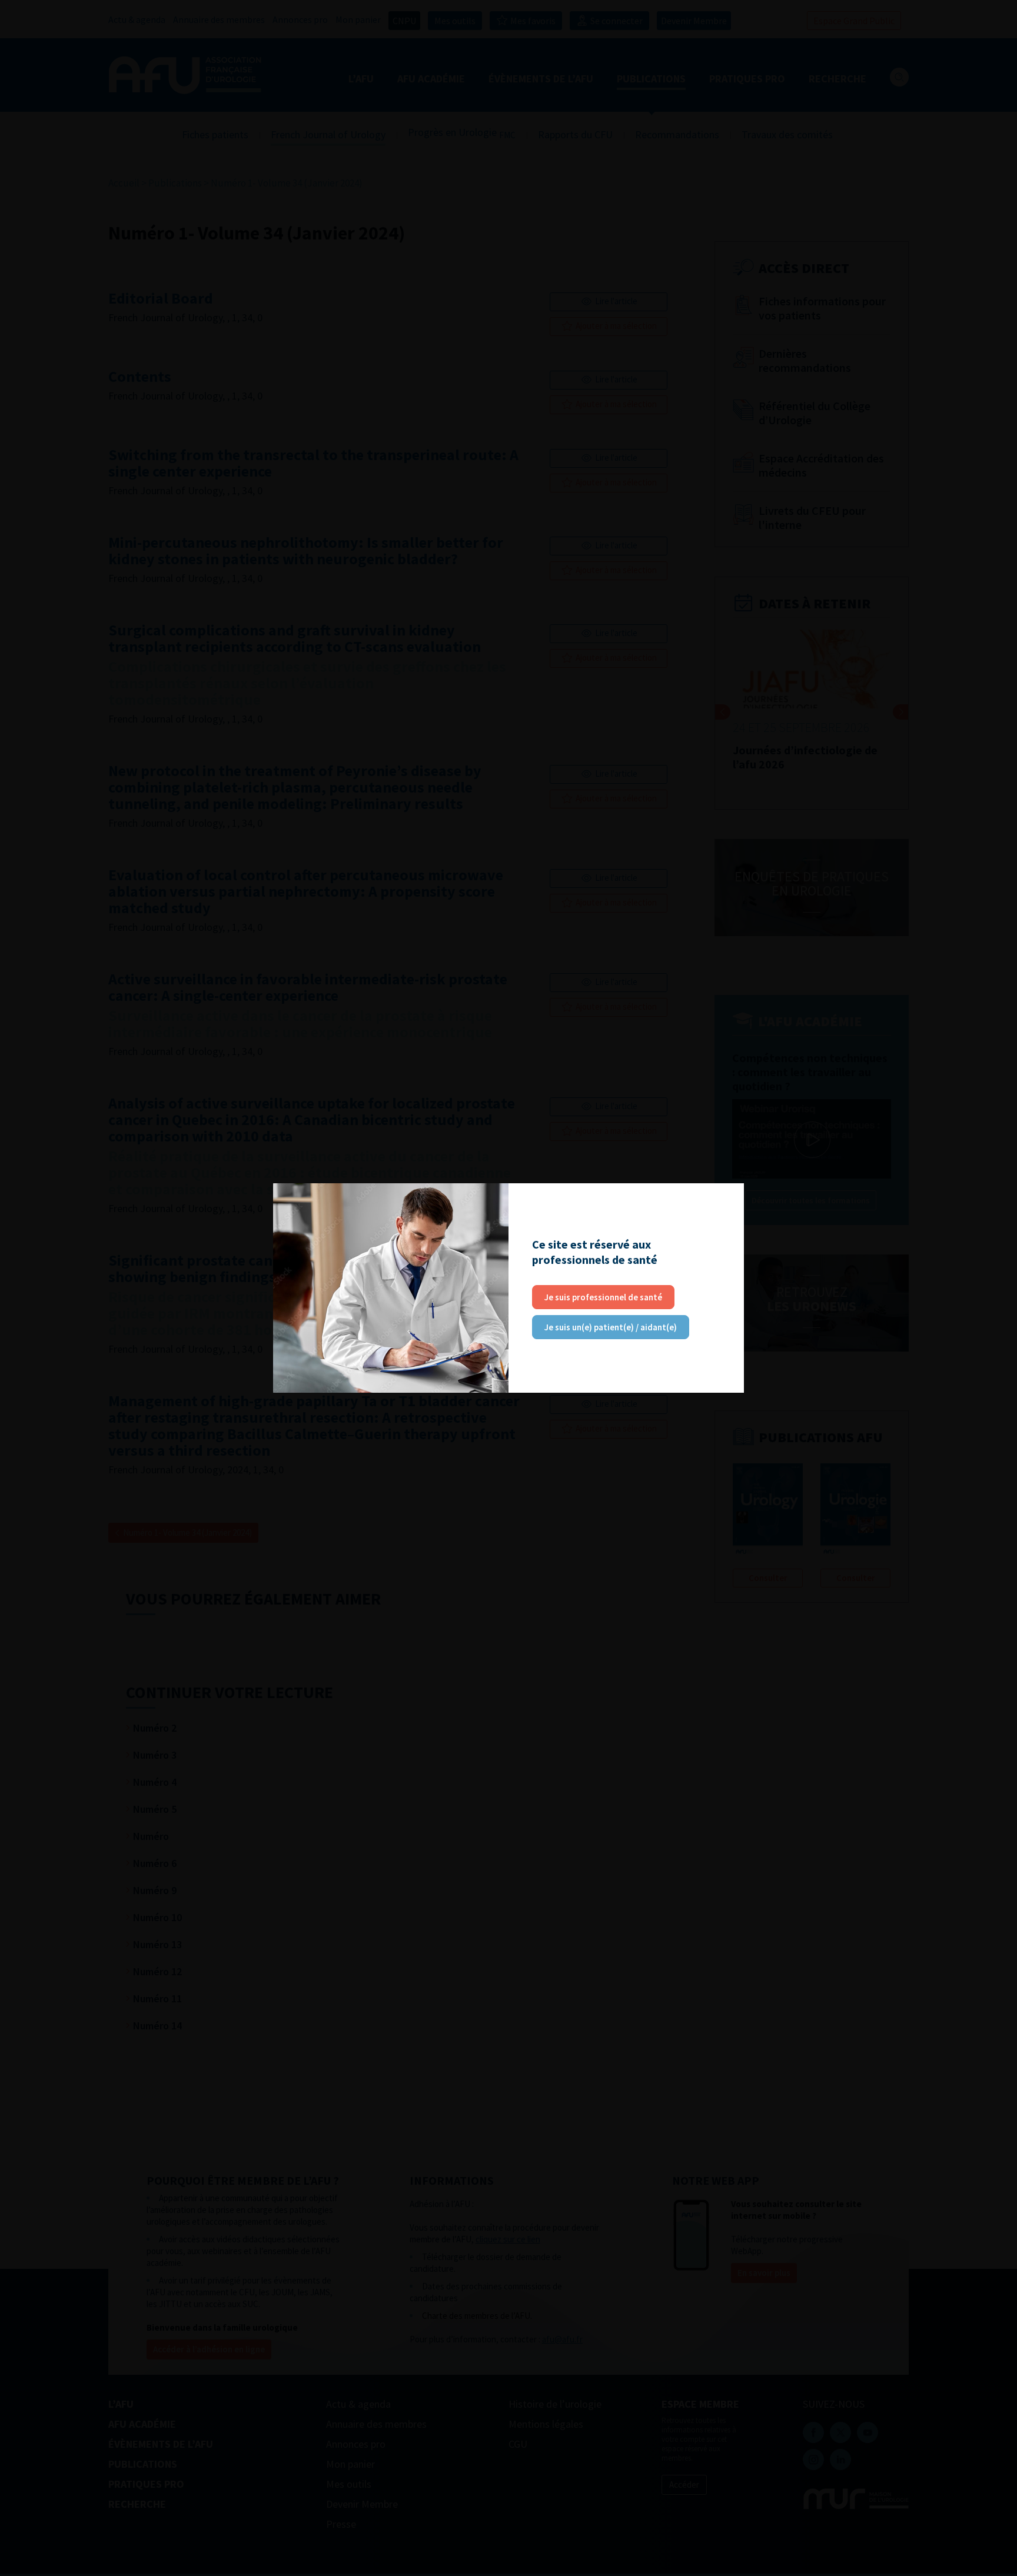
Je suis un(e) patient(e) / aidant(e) (611, 1327)
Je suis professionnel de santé (603, 1297)
